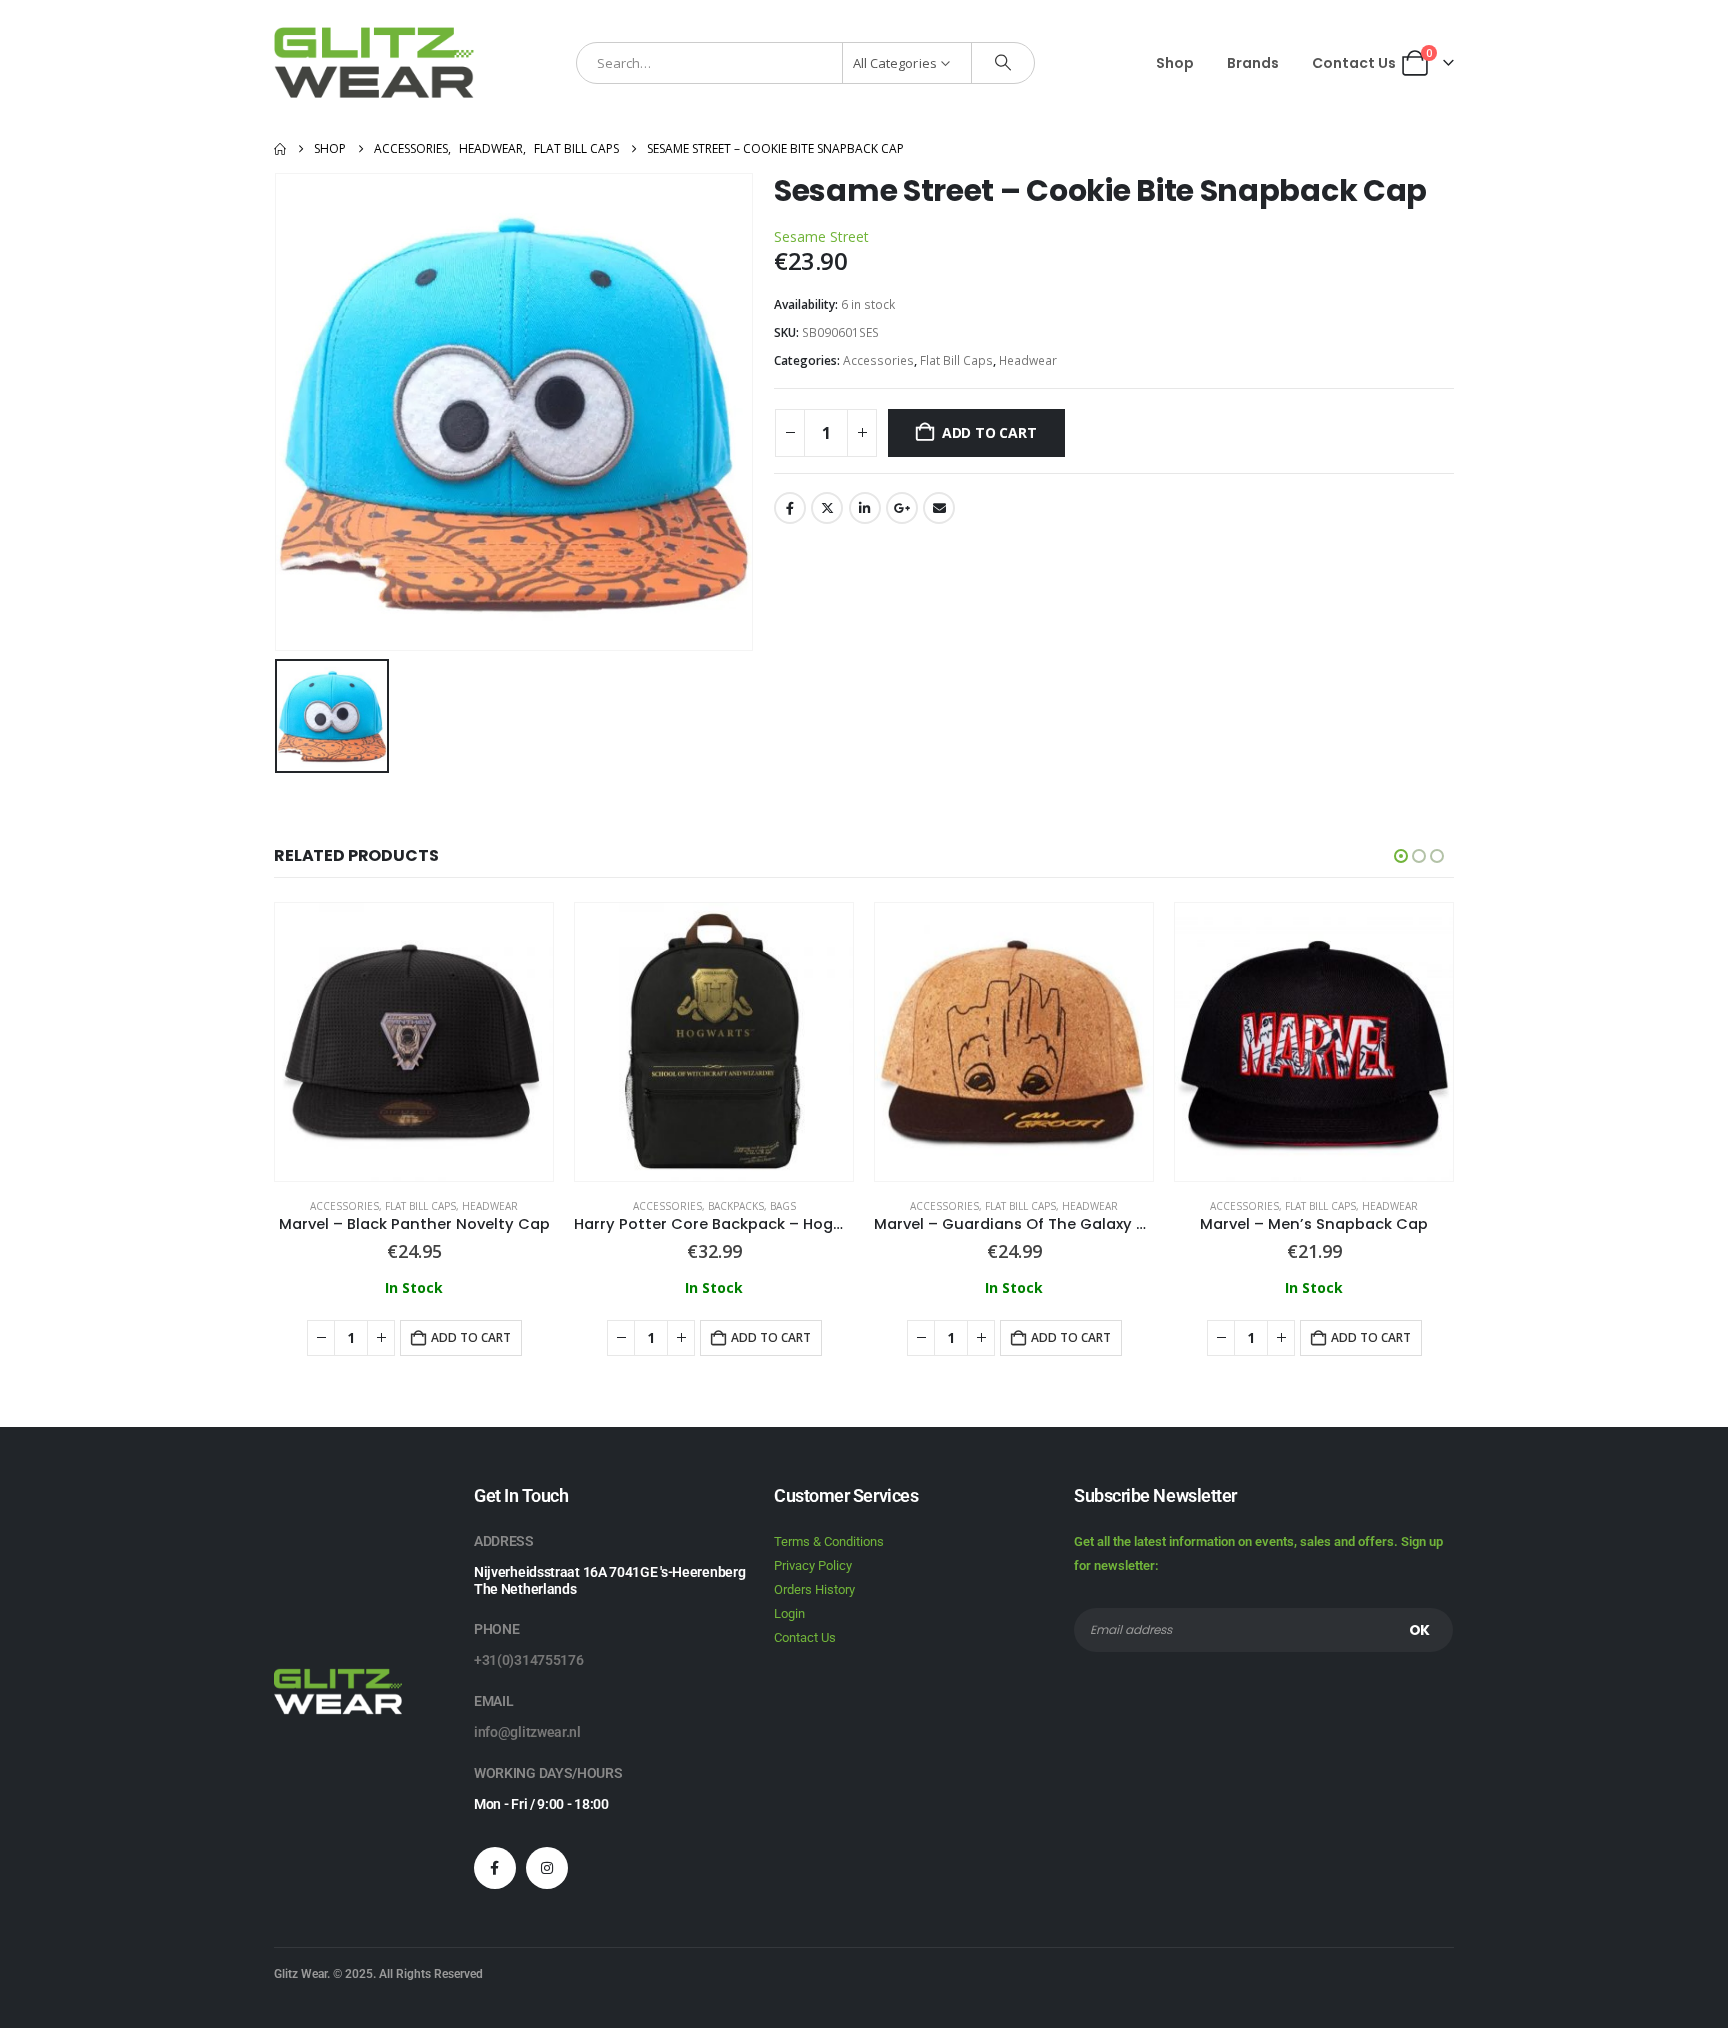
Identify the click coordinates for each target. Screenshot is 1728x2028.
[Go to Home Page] (280, 149)
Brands (1253, 63)
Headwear (1028, 360)
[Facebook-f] (495, 1868)
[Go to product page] (414, 1042)
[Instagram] (547, 1868)
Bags (783, 1206)
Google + (902, 508)
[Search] (1003, 63)
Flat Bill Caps (956, 360)
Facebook (790, 508)
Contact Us (1354, 63)
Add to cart (989, 432)
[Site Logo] (374, 62)
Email (939, 508)
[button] (1401, 856)
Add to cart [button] (471, 1337)
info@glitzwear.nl (527, 1732)
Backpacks (736, 1206)
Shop (1175, 63)
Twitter (827, 508)
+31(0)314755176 (529, 1660)
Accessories (878, 360)
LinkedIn (865, 508)
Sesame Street (821, 236)
